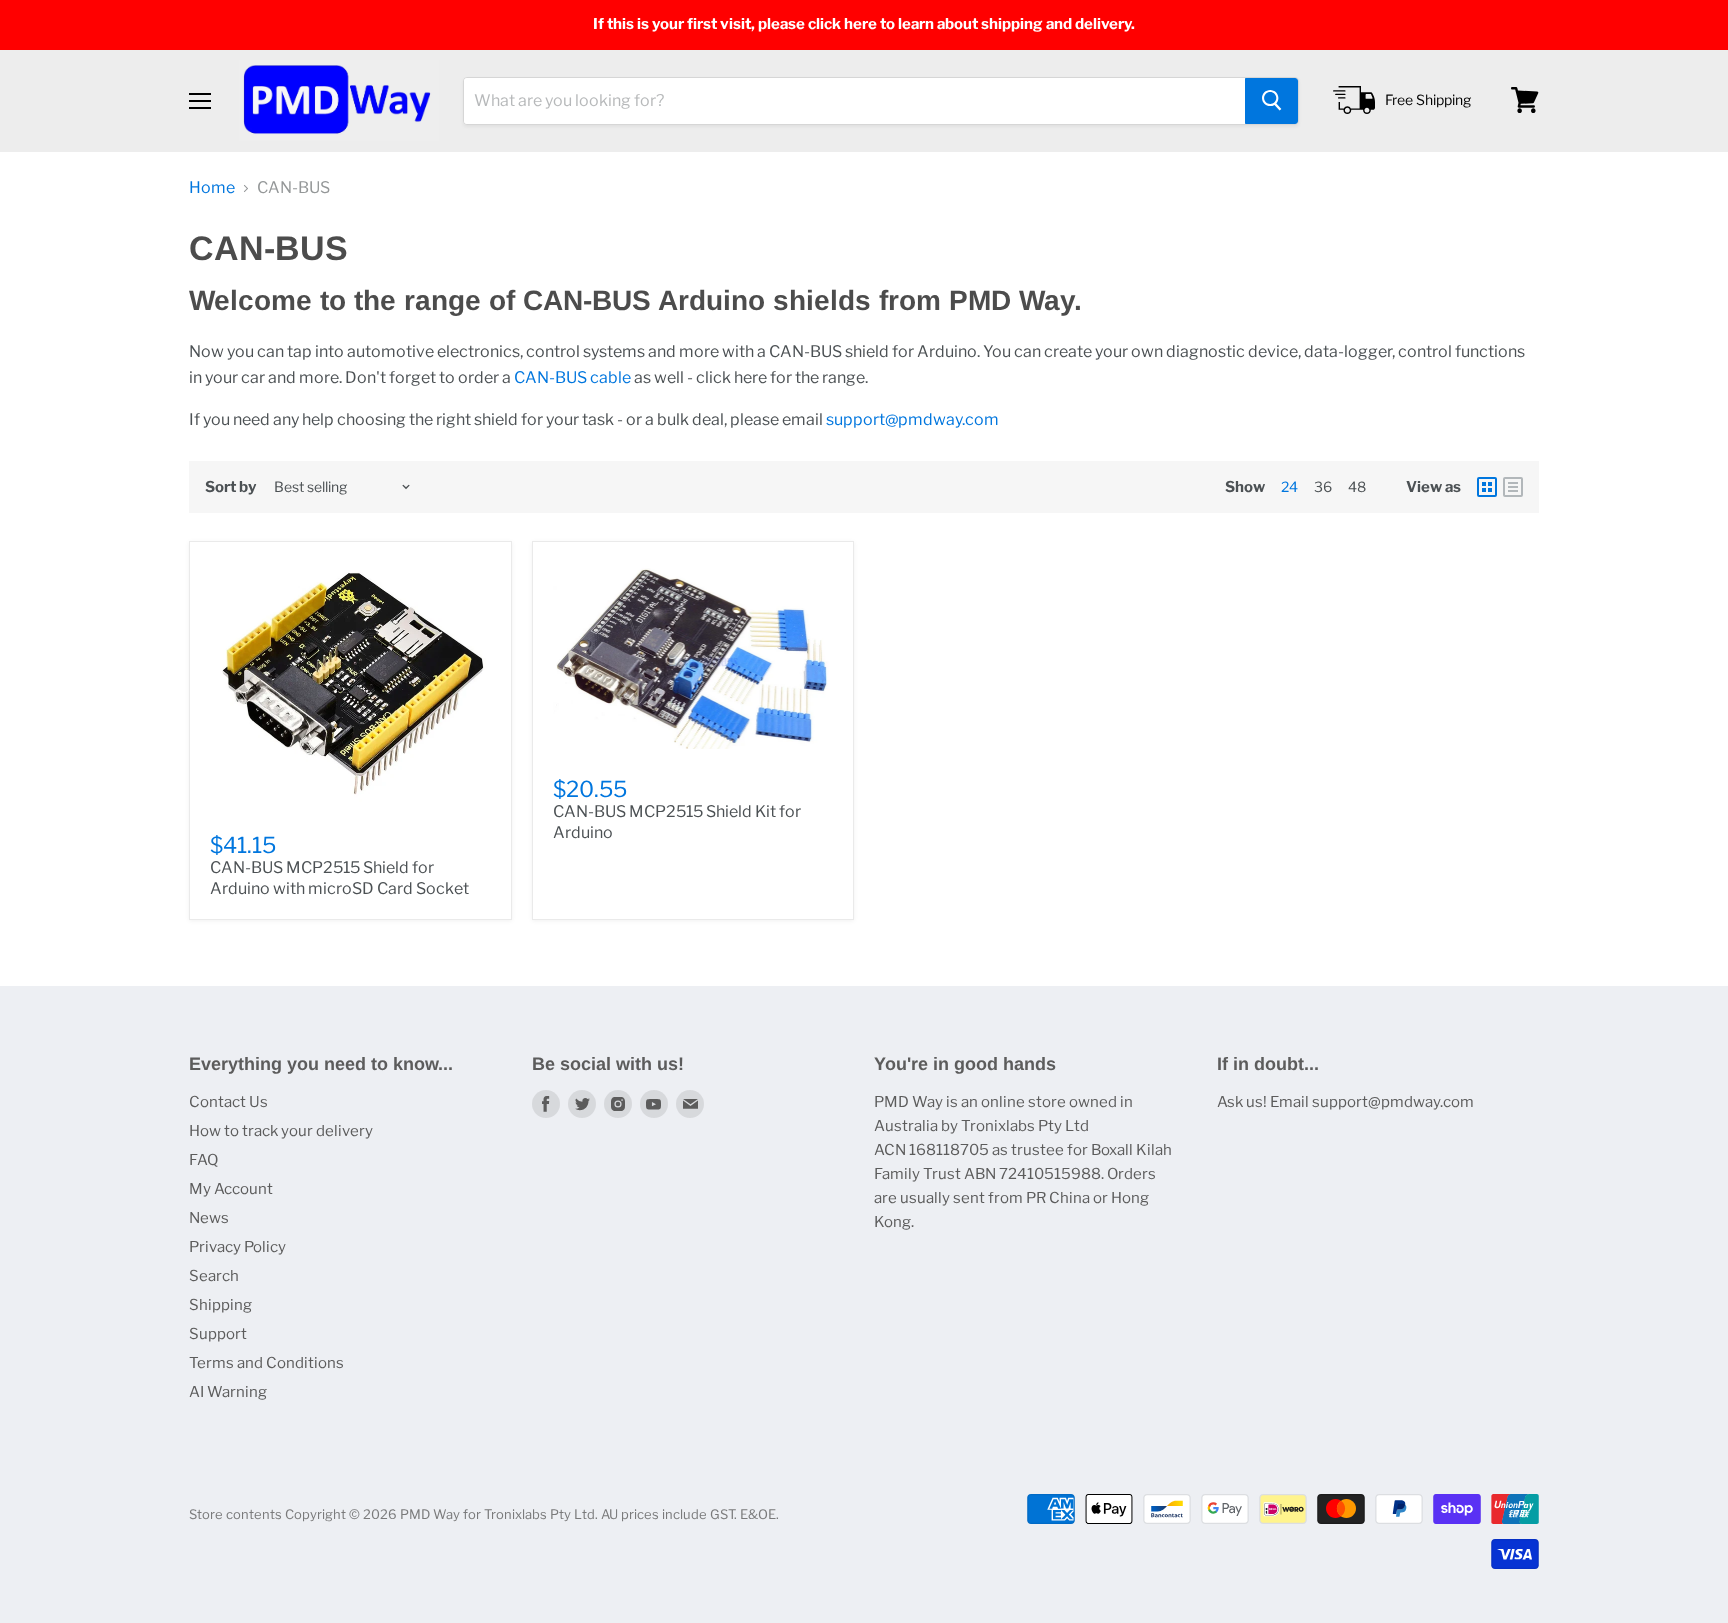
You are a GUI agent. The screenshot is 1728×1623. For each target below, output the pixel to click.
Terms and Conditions (266, 1363)
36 (1323, 486)
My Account (231, 1189)
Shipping (220, 1305)
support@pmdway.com (912, 419)
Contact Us (228, 1102)
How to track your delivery (281, 1131)
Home (212, 188)
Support (218, 1334)
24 (1289, 486)
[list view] (1513, 487)
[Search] (1271, 100)
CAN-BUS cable (572, 377)
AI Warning (228, 1392)
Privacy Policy (237, 1247)
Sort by (230, 487)
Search (214, 1276)
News (209, 1218)
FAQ (203, 1160)
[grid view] (1487, 487)
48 (1357, 486)
